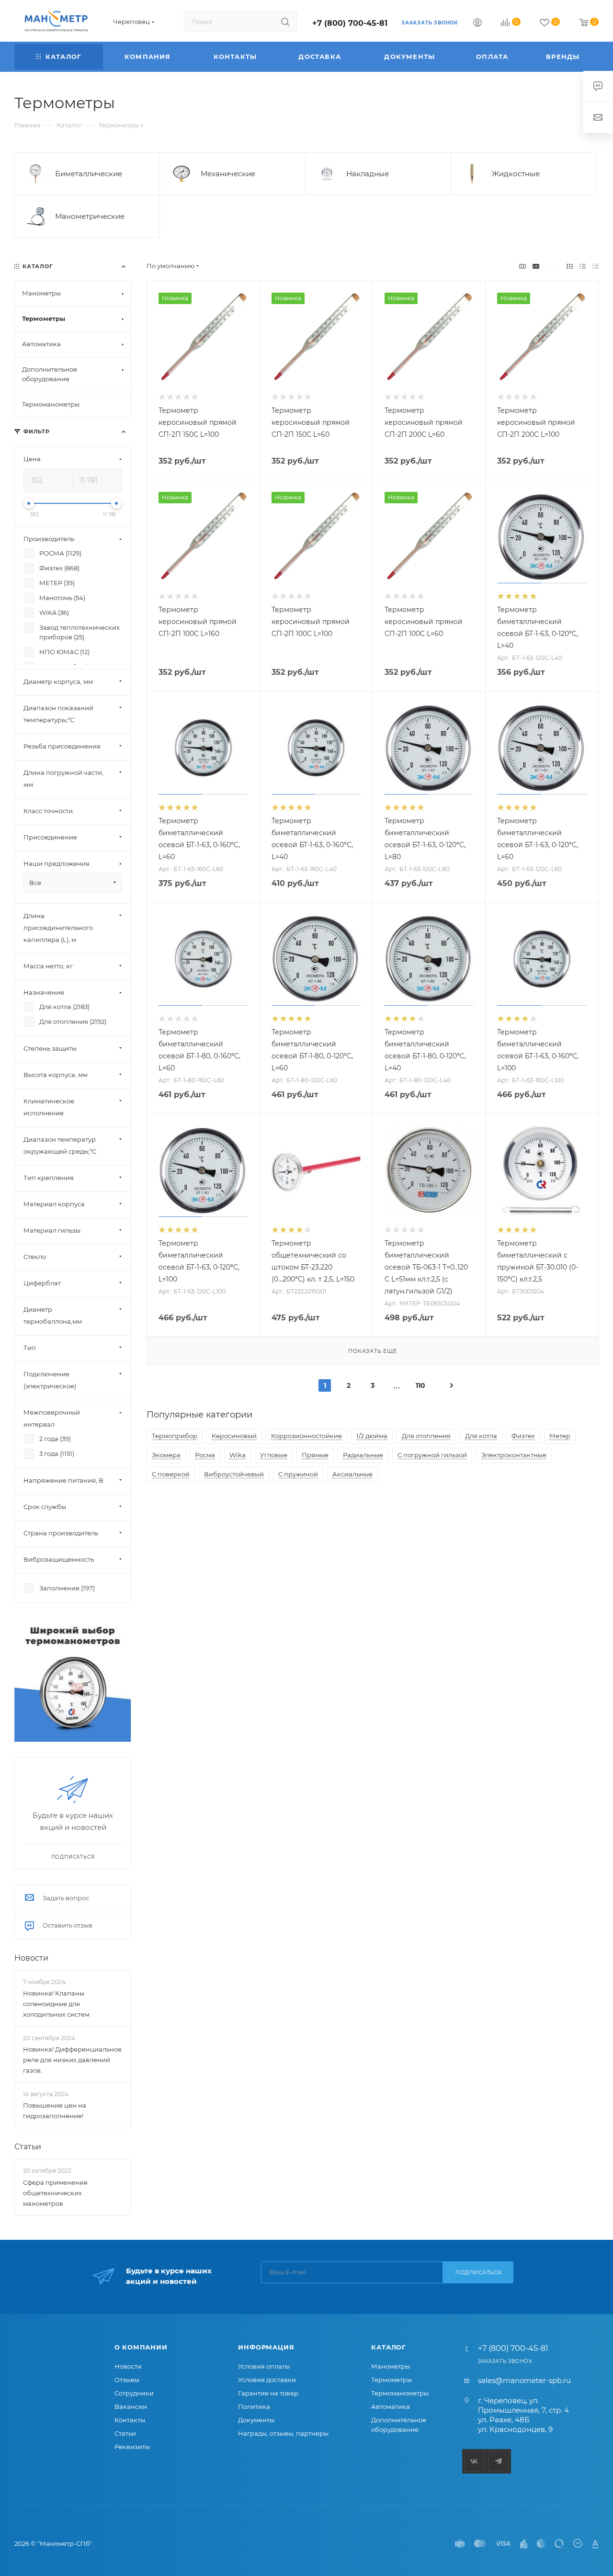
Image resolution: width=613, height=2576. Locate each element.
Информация (266, 2347)
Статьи (28, 2147)
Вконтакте (474, 2461)
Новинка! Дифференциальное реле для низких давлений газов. (72, 2060)
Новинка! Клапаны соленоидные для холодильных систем (56, 2004)
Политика (254, 2406)
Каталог (389, 2347)
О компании (141, 2347)
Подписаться (479, 2272)
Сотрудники (134, 2393)
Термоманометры (400, 2393)
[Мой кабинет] (477, 24)
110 (420, 1385)
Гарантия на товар (268, 2393)
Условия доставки (267, 2380)
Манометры (391, 2366)
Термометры (392, 2380)
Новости (31, 1958)
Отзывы (127, 2380)
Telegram (499, 2461)
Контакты (130, 2420)
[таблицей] (596, 266)
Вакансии (131, 2406)
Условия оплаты (264, 2366)
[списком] (583, 266)
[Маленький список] (522, 266)
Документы (256, 2420)
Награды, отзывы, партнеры (283, 2433)
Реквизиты (132, 2447)
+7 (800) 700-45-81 (350, 23)
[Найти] (285, 22)
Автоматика (391, 2406)
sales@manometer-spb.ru (524, 2380)
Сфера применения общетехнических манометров (55, 2193)
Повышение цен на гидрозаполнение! (55, 2111)
